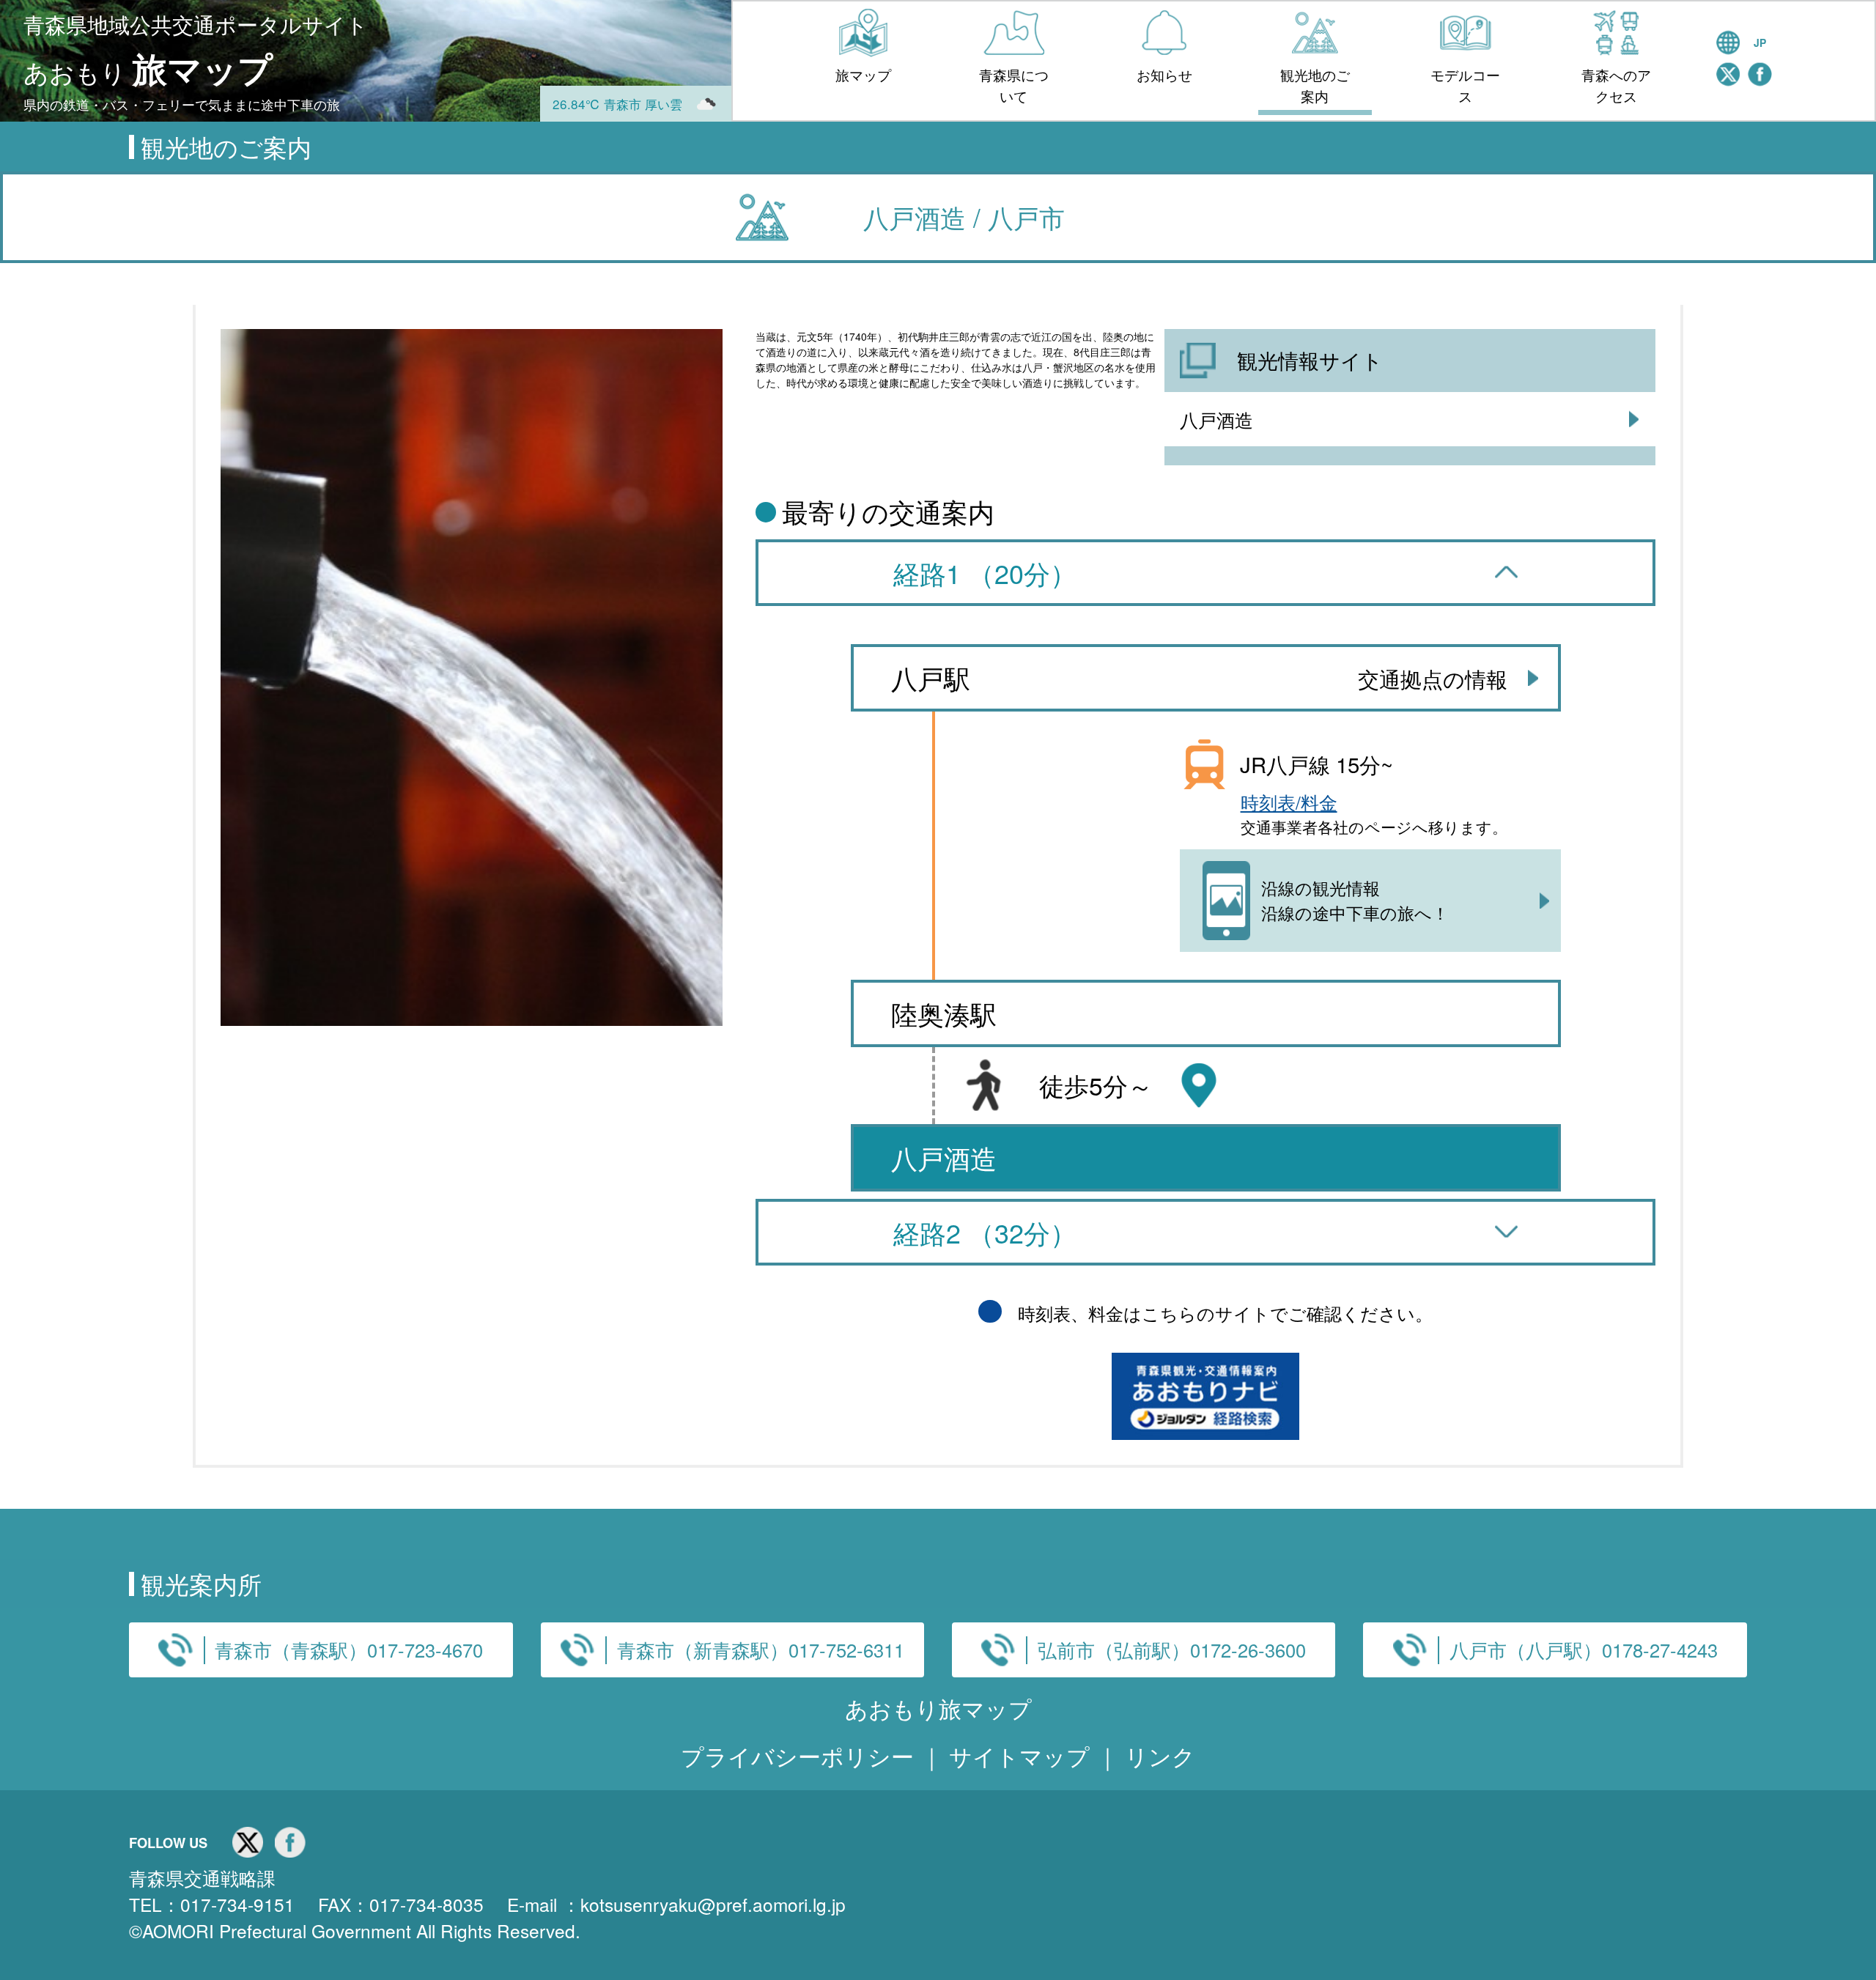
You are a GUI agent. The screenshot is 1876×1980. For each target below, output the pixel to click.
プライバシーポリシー (801, 1755)
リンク (1160, 1755)
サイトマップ (1023, 1755)
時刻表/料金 (1289, 802)
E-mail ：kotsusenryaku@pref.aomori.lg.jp (676, 1904)
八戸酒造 (1216, 419)
